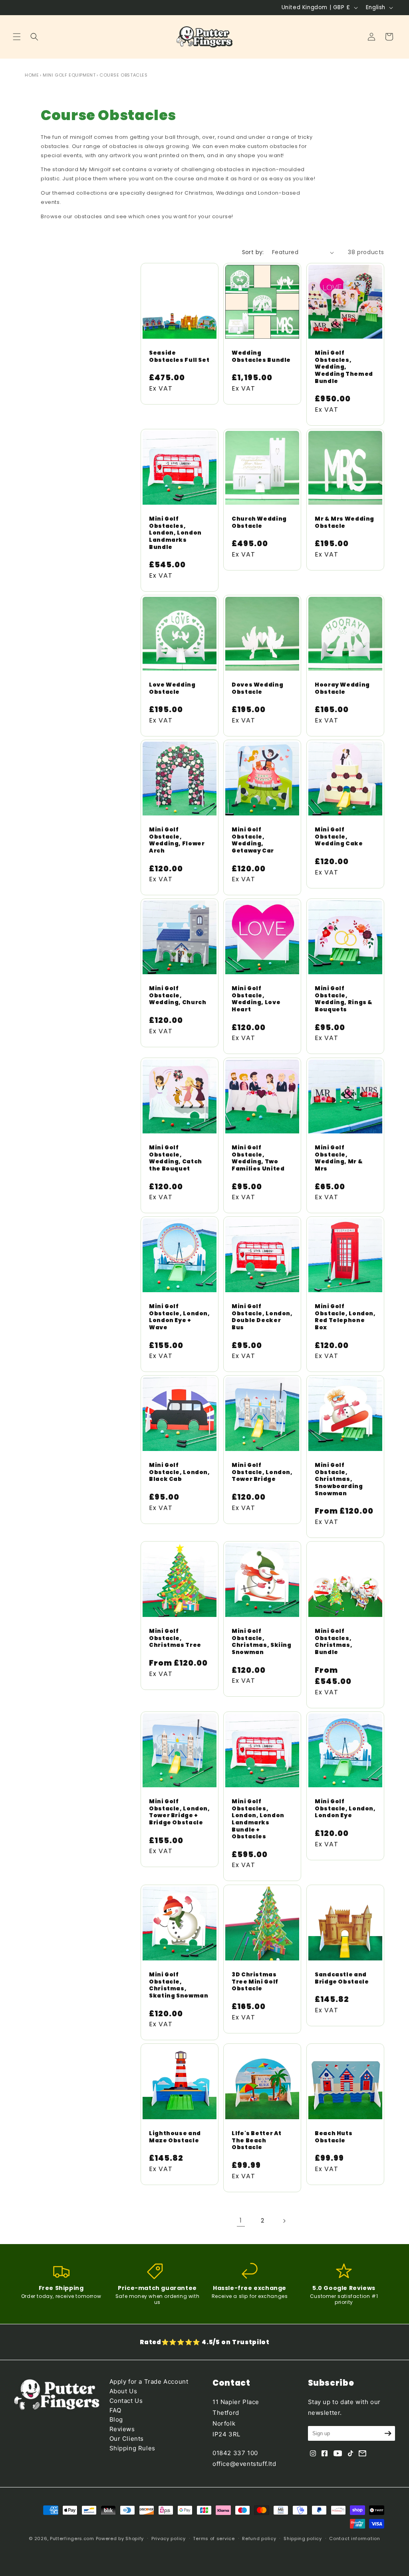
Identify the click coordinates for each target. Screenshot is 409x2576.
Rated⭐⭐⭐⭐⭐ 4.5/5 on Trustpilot (205, 2342)
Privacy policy (169, 2538)
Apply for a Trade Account (149, 2382)
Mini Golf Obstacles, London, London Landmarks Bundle (175, 533)
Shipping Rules (132, 2448)
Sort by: (253, 252)
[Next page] (284, 2221)
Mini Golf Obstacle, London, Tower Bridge (262, 1473)
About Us (123, 2391)
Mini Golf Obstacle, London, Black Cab (180, 1473)
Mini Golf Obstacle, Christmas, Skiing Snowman (262, 1642)
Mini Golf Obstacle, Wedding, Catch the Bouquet (176, 1158)
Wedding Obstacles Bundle (261, 357)
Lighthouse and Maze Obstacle (175, 2137)
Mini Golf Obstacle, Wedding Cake (339, 837)
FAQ (115, 2410)
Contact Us (126, 2401)
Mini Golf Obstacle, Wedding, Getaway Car (253, 840)
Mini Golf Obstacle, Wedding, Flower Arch (177, 840)
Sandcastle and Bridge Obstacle (342, 1978)
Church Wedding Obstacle (259, 522)
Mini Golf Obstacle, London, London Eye (345, 1809)
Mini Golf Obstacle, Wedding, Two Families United (258, 1158)
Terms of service (214, 2538)
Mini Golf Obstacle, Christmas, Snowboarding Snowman (339, 1480)
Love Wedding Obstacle (172, 688)
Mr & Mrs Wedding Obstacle (344, 522)
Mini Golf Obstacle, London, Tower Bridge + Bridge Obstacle (180, 1812)
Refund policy (259, 2538)
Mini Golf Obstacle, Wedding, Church (178, 996)
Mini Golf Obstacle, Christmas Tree (175, 1638)
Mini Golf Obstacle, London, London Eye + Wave (180, 1317)
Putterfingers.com (72, 2538)
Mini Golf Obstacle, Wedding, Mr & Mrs (339, 1158)
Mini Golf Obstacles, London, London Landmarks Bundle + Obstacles (258, 1819)
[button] (17, 37)
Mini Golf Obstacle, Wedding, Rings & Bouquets (344, 999)
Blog (116, 2419)
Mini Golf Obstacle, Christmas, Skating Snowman (179, 1985)
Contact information (354, 2538)
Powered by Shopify (120, 2538)
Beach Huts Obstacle (334, 2137)
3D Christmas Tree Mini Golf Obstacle (255, 1982)
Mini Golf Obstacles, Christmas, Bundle (334, 1642)
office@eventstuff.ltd (244, 2464)
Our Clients (127, 2439)
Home (32, 75)
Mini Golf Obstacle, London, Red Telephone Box (345, 1317)
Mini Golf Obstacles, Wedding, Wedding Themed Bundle (344, 367)
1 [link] (241, 2220)
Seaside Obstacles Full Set (179, 357)
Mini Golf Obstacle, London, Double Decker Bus (262, 1317)
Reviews (122, 2429)
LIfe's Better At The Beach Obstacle (257, 2141)
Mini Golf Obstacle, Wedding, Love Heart (256, 999)
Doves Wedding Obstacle (257, 688)
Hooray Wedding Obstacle (342, 688)
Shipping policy (303, 2538)
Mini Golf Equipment (69, 75)
